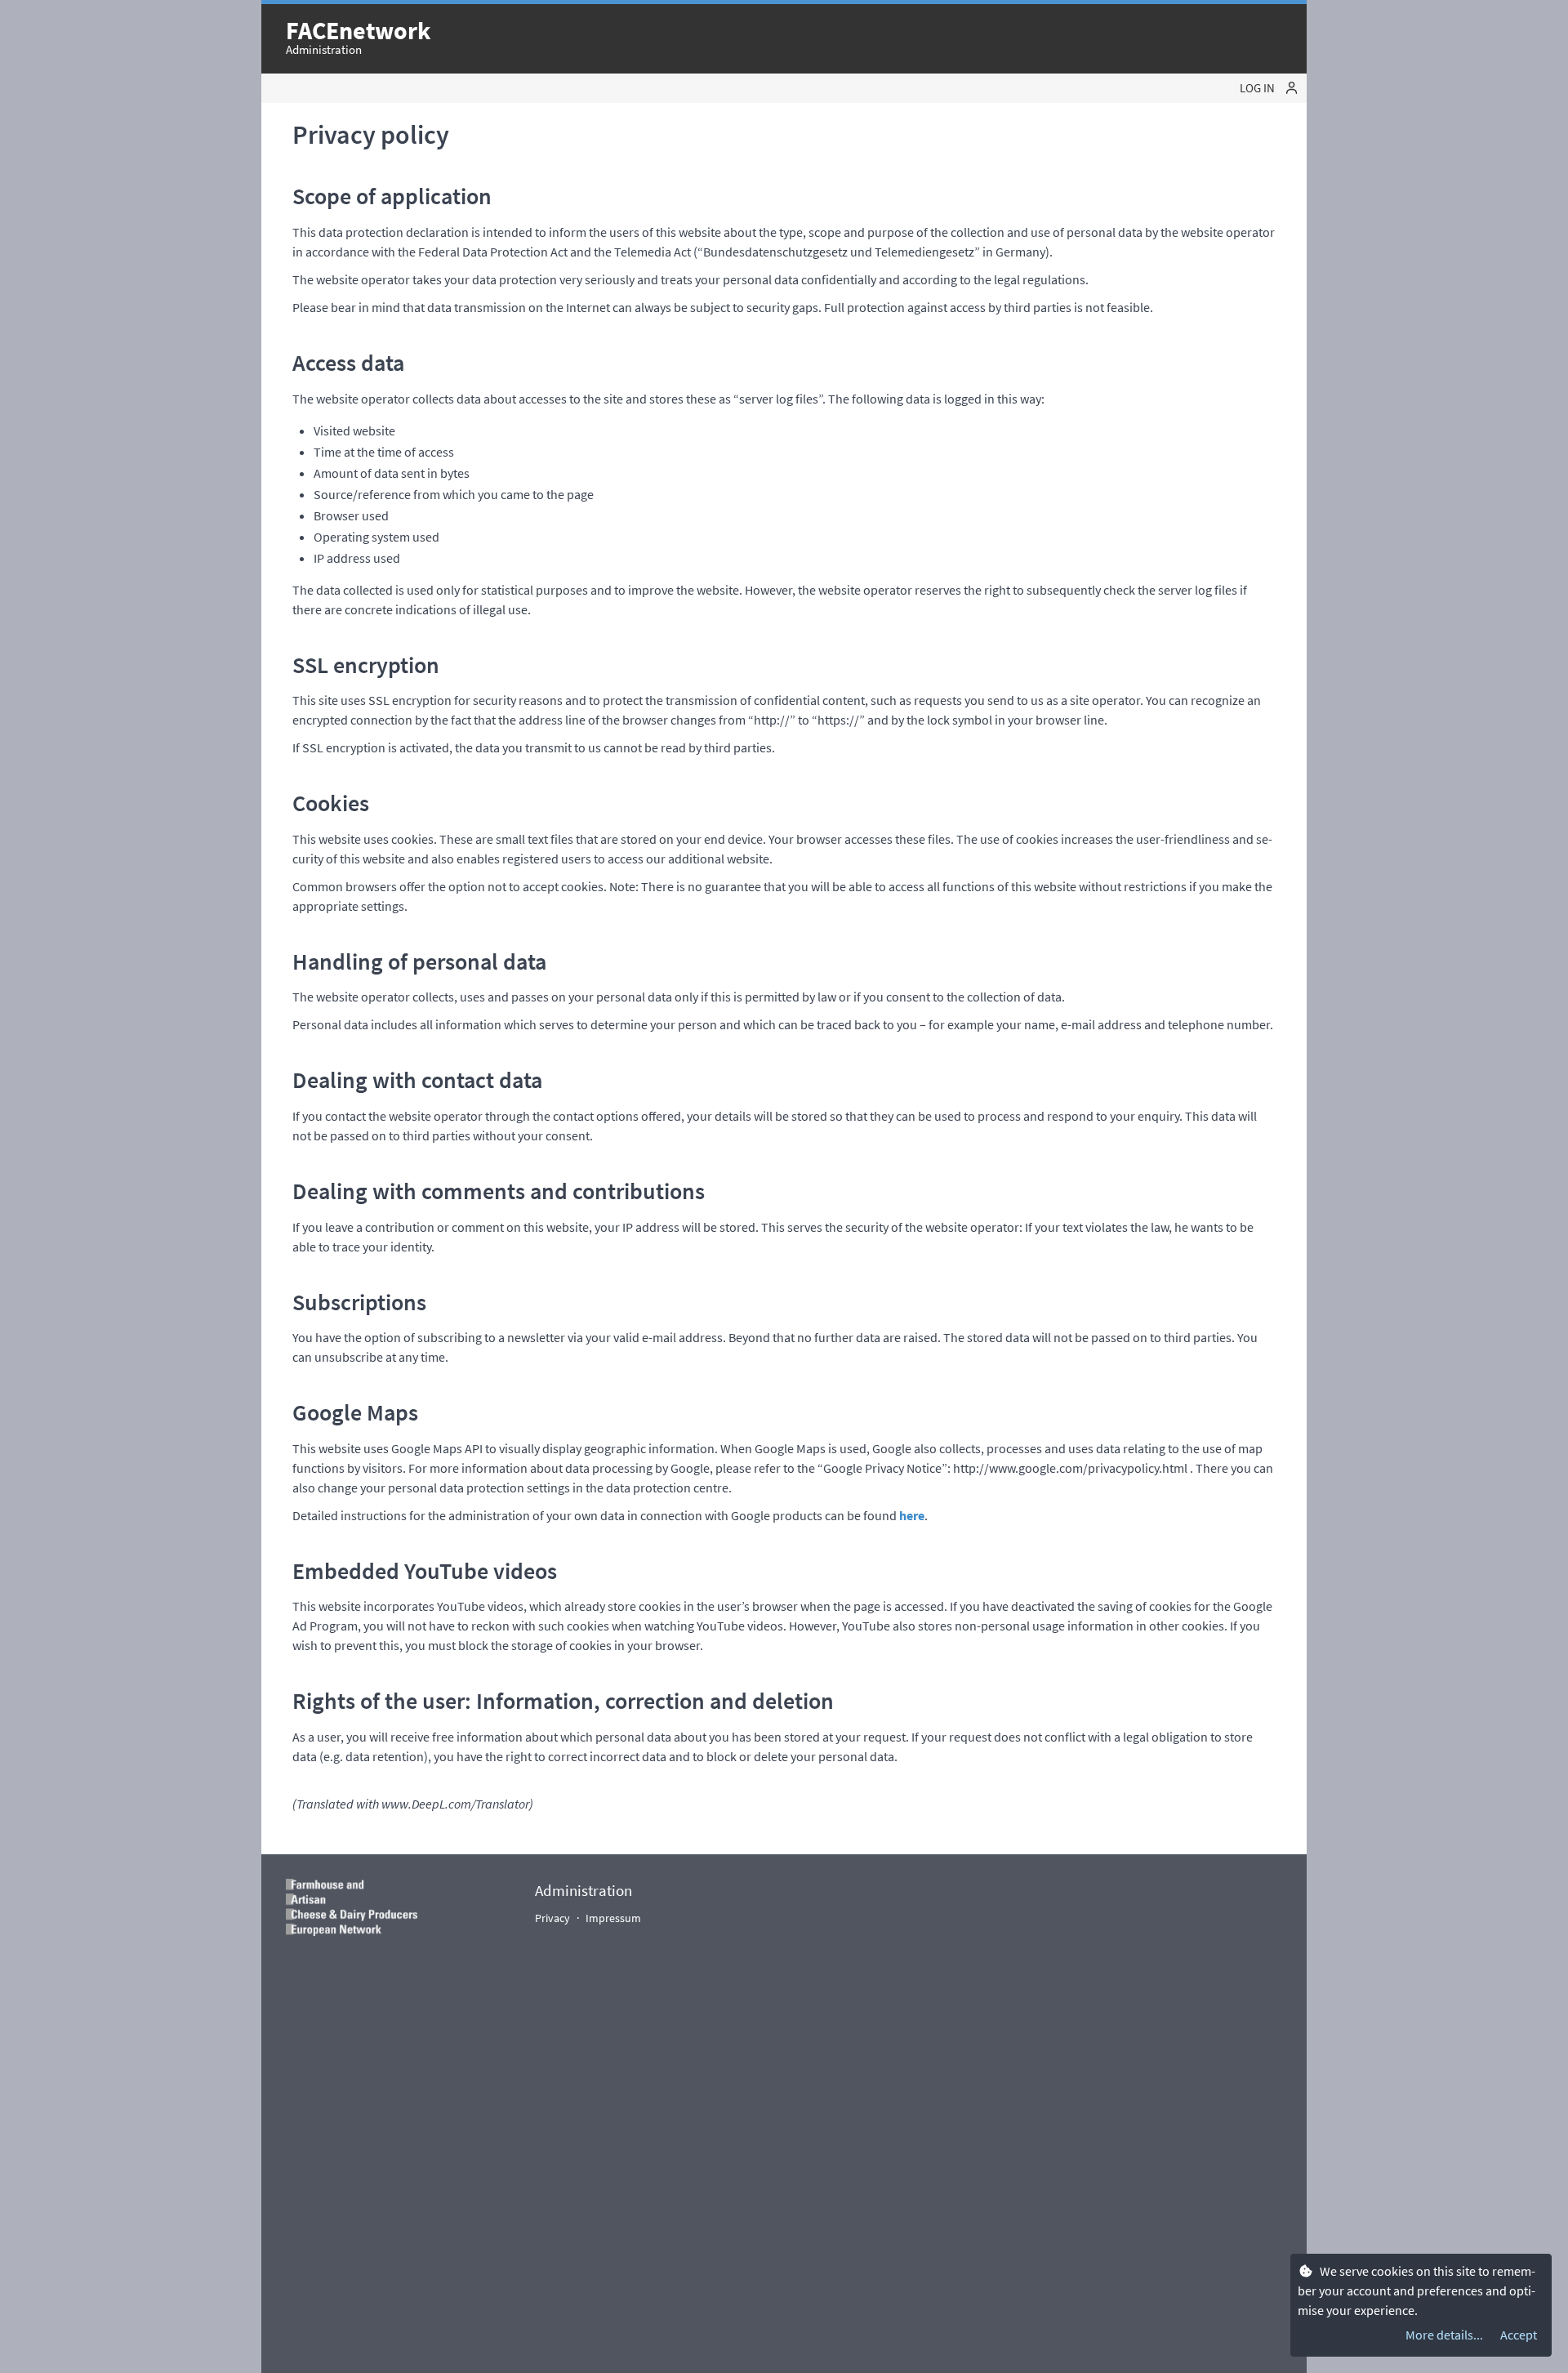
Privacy (552, 1918)
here (912, 1515)
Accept (1519, 2335)
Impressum (613, 1918)
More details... (1444, 2335)
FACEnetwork (358, 30)
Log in (1258, 88)
